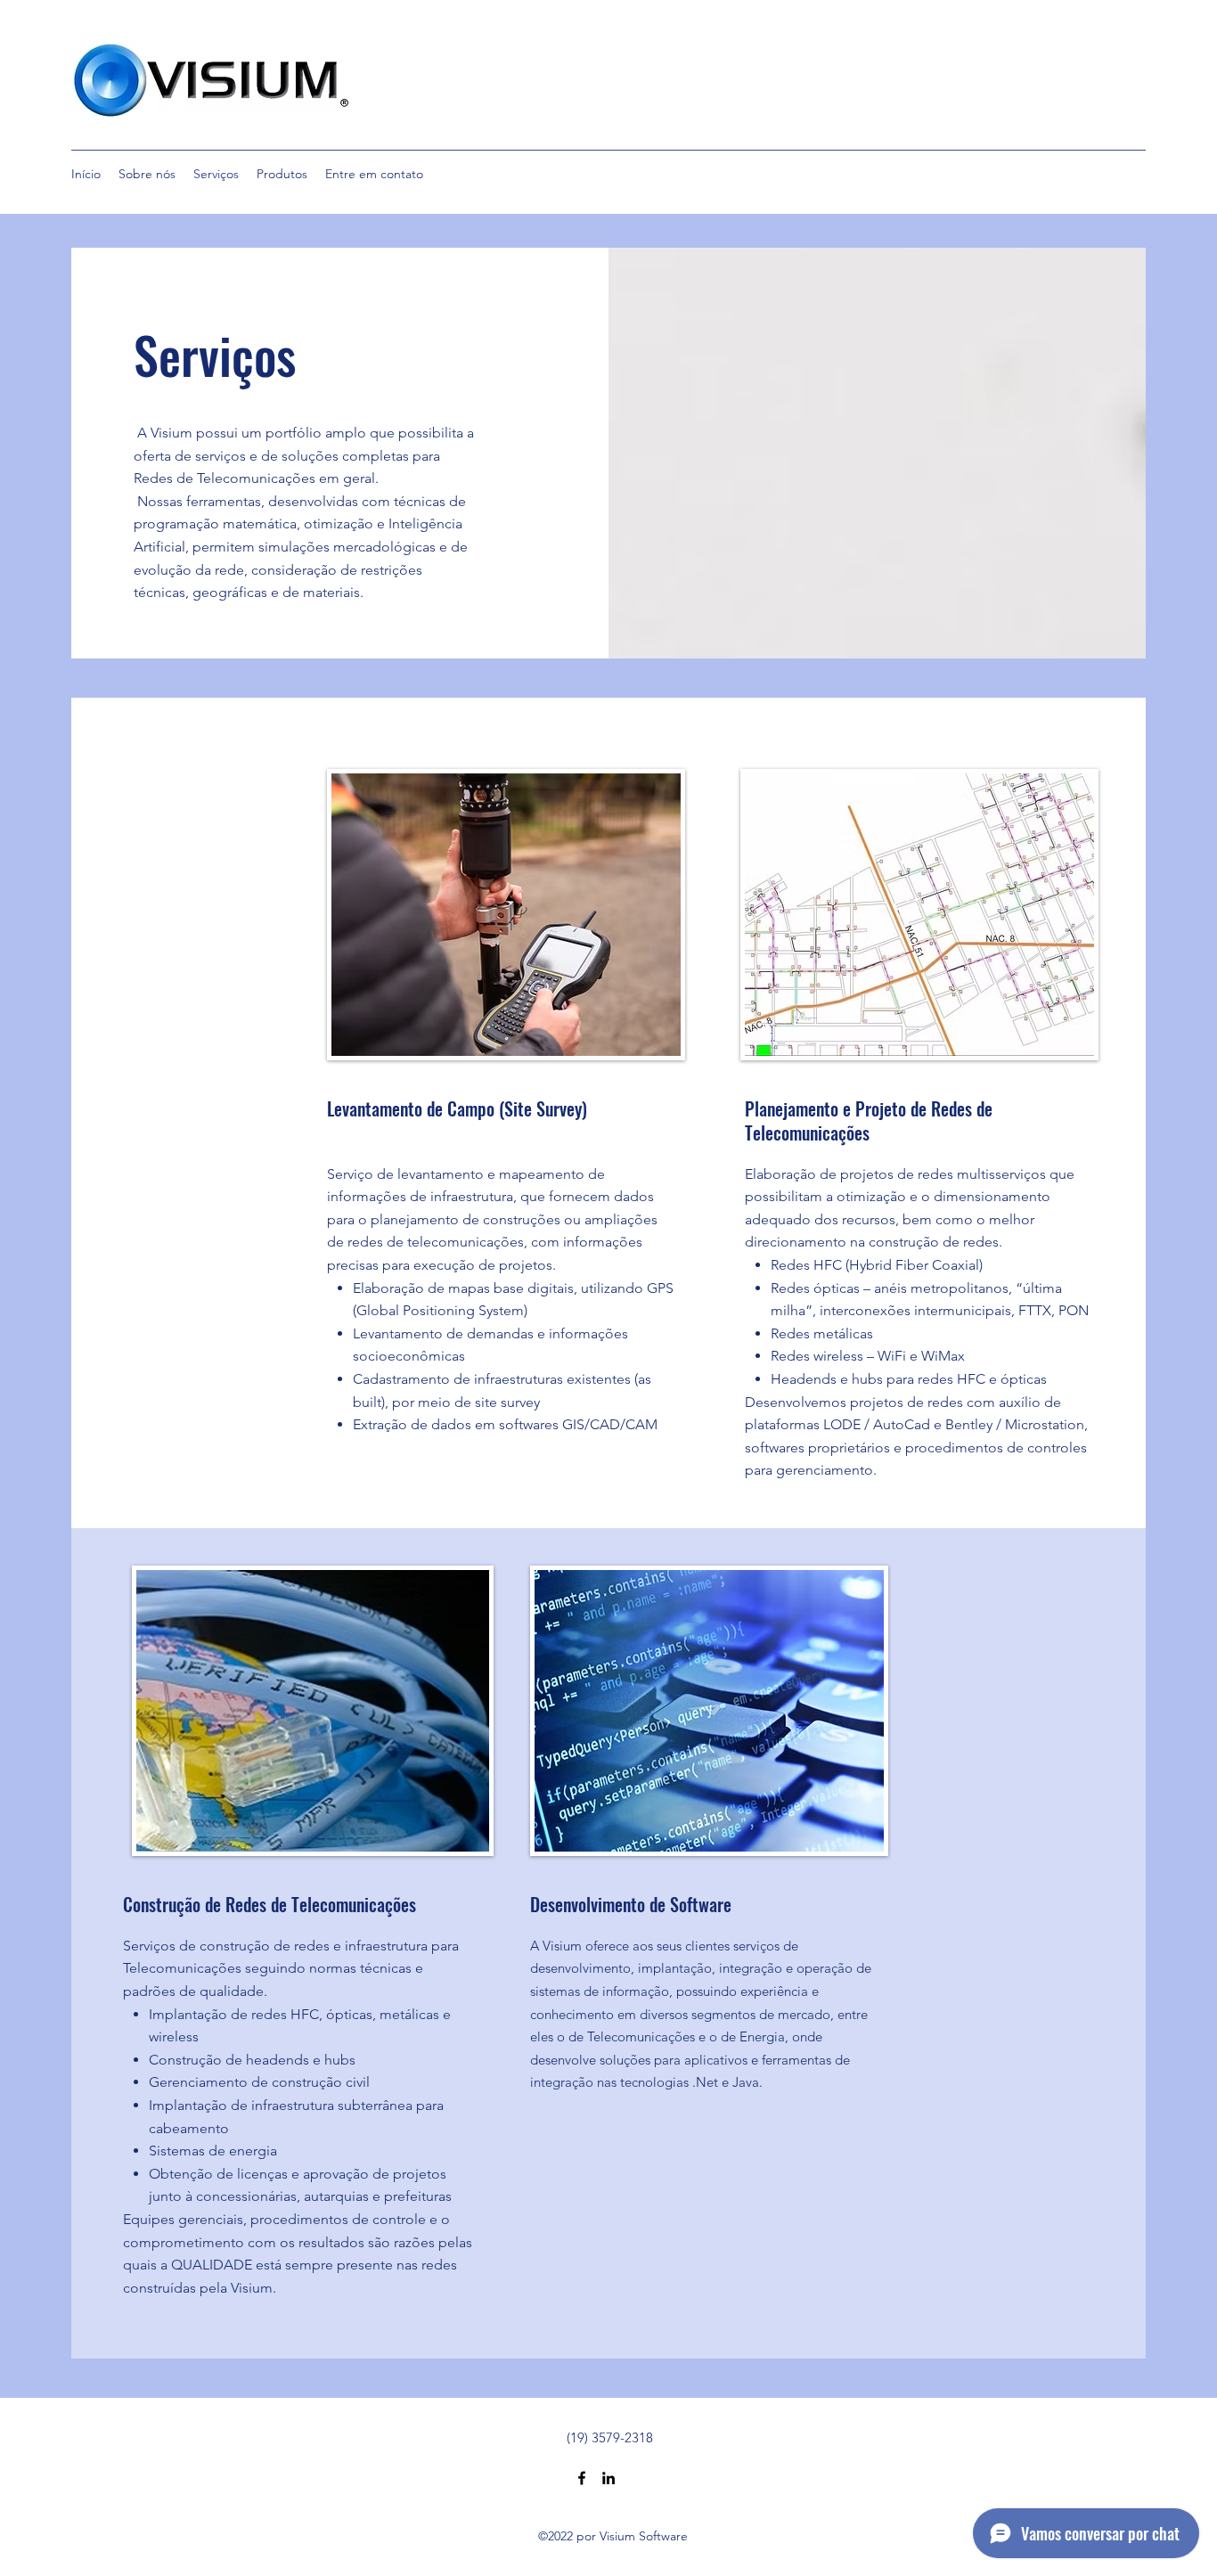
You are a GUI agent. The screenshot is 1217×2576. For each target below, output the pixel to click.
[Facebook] (582, 2478)
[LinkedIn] (608, 2478)
